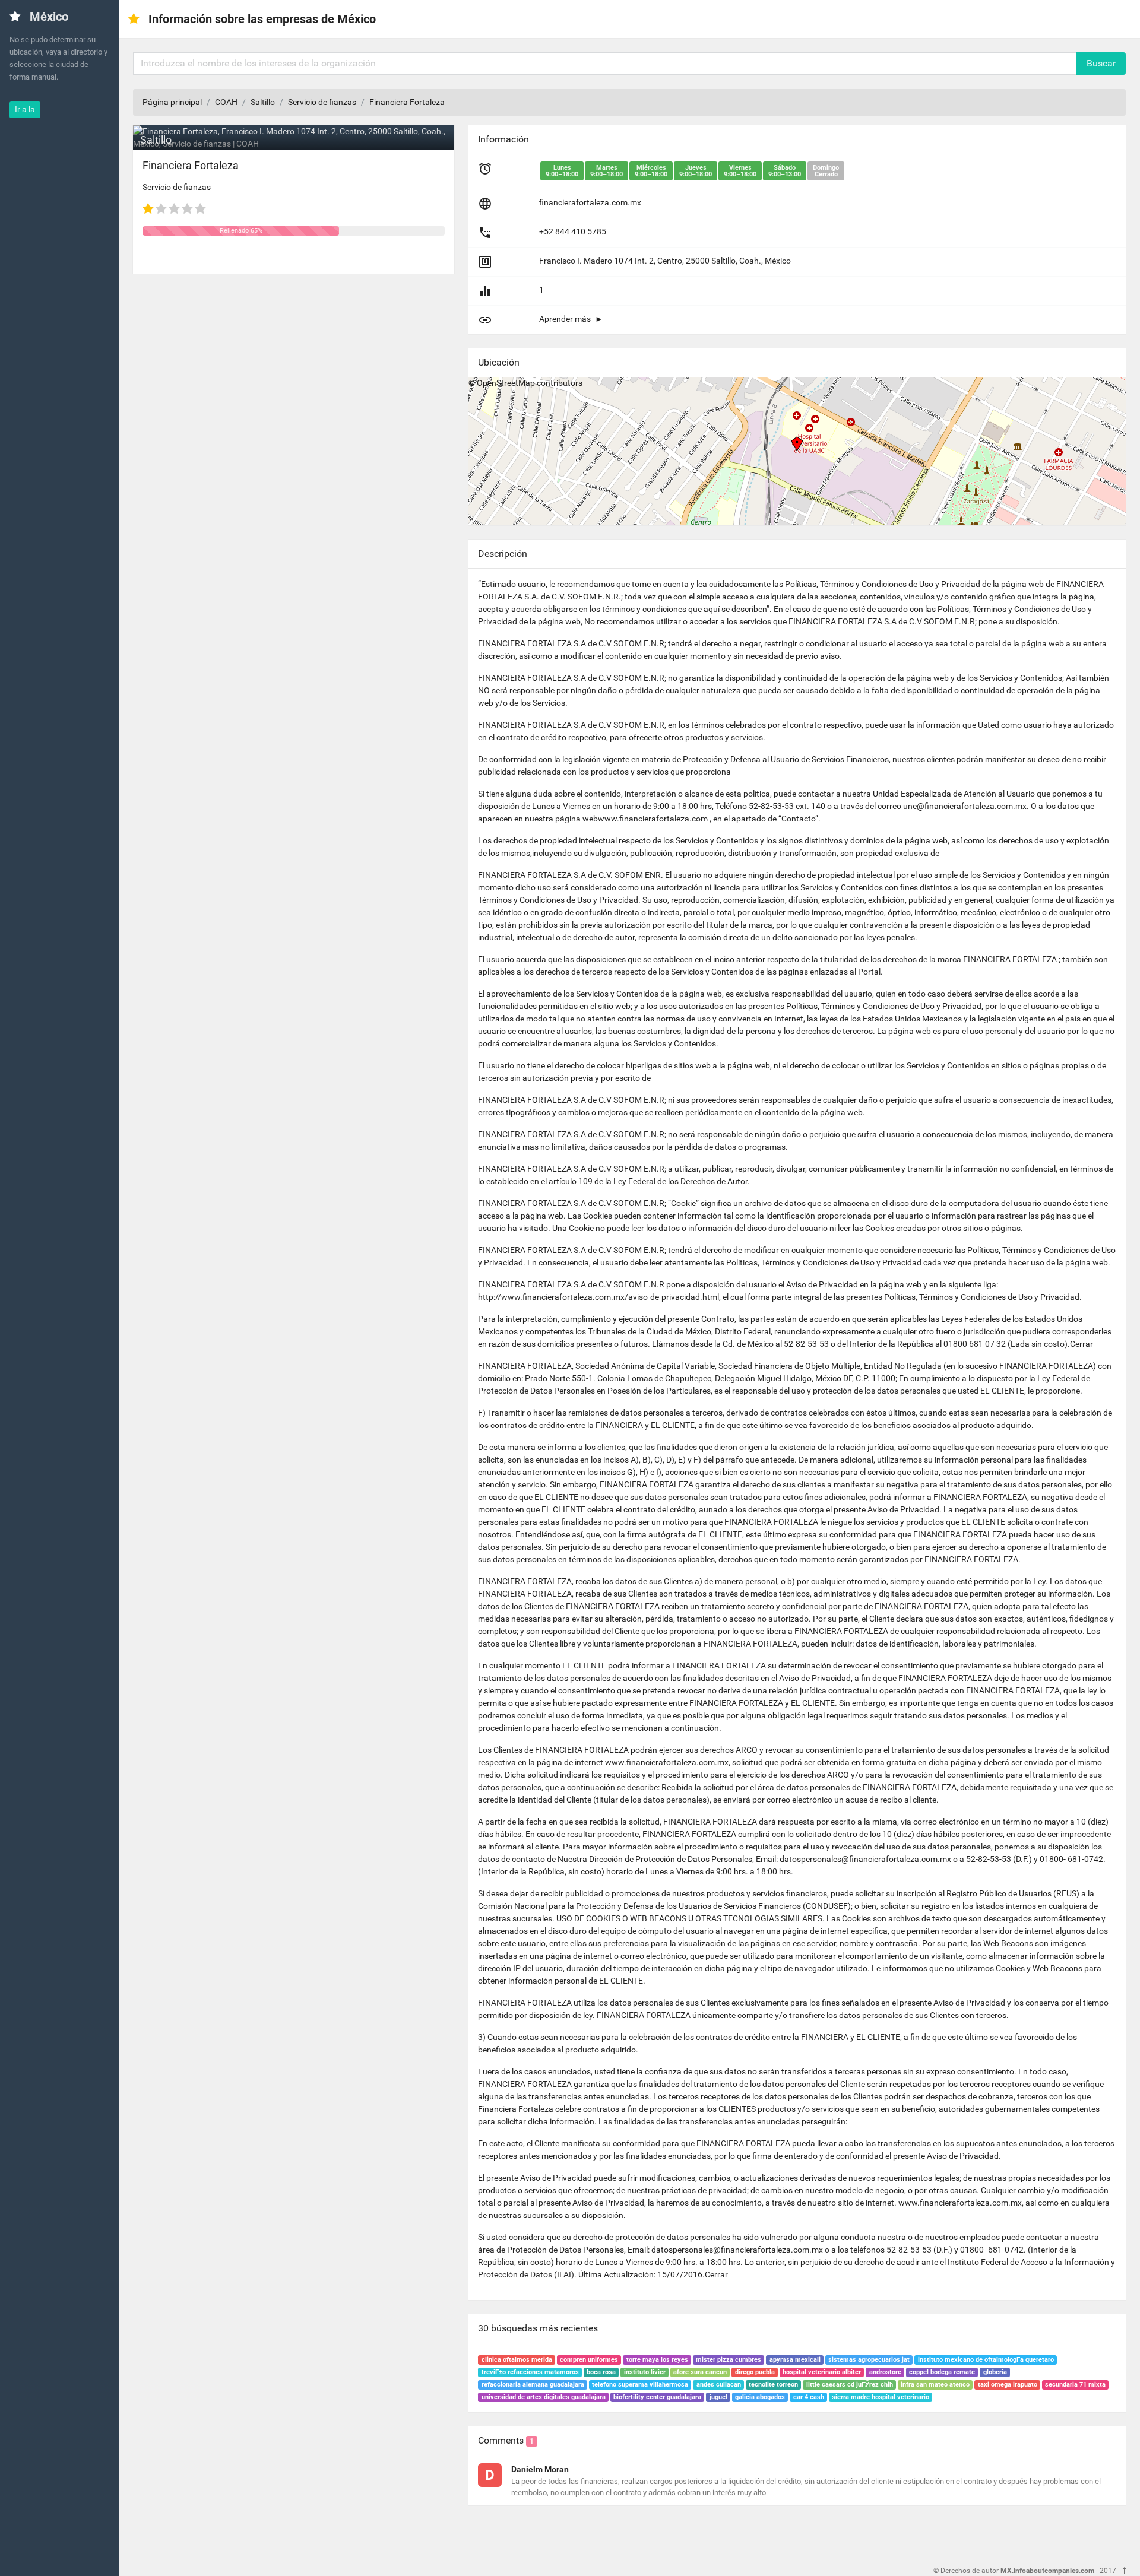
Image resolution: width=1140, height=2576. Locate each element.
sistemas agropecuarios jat (869, 2360)
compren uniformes (589, 2360)
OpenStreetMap (506, 383)
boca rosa (601, 2372)
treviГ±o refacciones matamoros (530, 2372)
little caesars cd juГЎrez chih (850, 2385)
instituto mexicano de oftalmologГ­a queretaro (986, 2360)
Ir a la (25, 109)
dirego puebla (755, 2372)
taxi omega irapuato (1008, 2385)
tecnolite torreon (773, 2385)
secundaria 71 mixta (1075, 2385)
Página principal (172, 102)
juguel (718, 2397)
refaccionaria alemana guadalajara (533, 2385)
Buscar (1101, 63)
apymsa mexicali (795, 2360)
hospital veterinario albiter (822, 2372)
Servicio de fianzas (322, 102)
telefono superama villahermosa (640, 2385)
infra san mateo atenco (935, 2385)
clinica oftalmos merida (517, 2360)
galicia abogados (760, 2397)
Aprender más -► (571, 319)
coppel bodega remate (942, 2372)
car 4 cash (809, 2397)
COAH (226, 102)
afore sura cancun (700, 2372)
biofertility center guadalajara (657, 2397)
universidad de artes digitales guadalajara (544, 2397)
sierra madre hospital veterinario (881, 2397)
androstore (885, 2372)
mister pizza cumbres (729, 2360)
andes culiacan (719, 2385)
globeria (995, 2372)
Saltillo (263, 102)
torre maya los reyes (657, 2360)
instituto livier (645, 2372)
